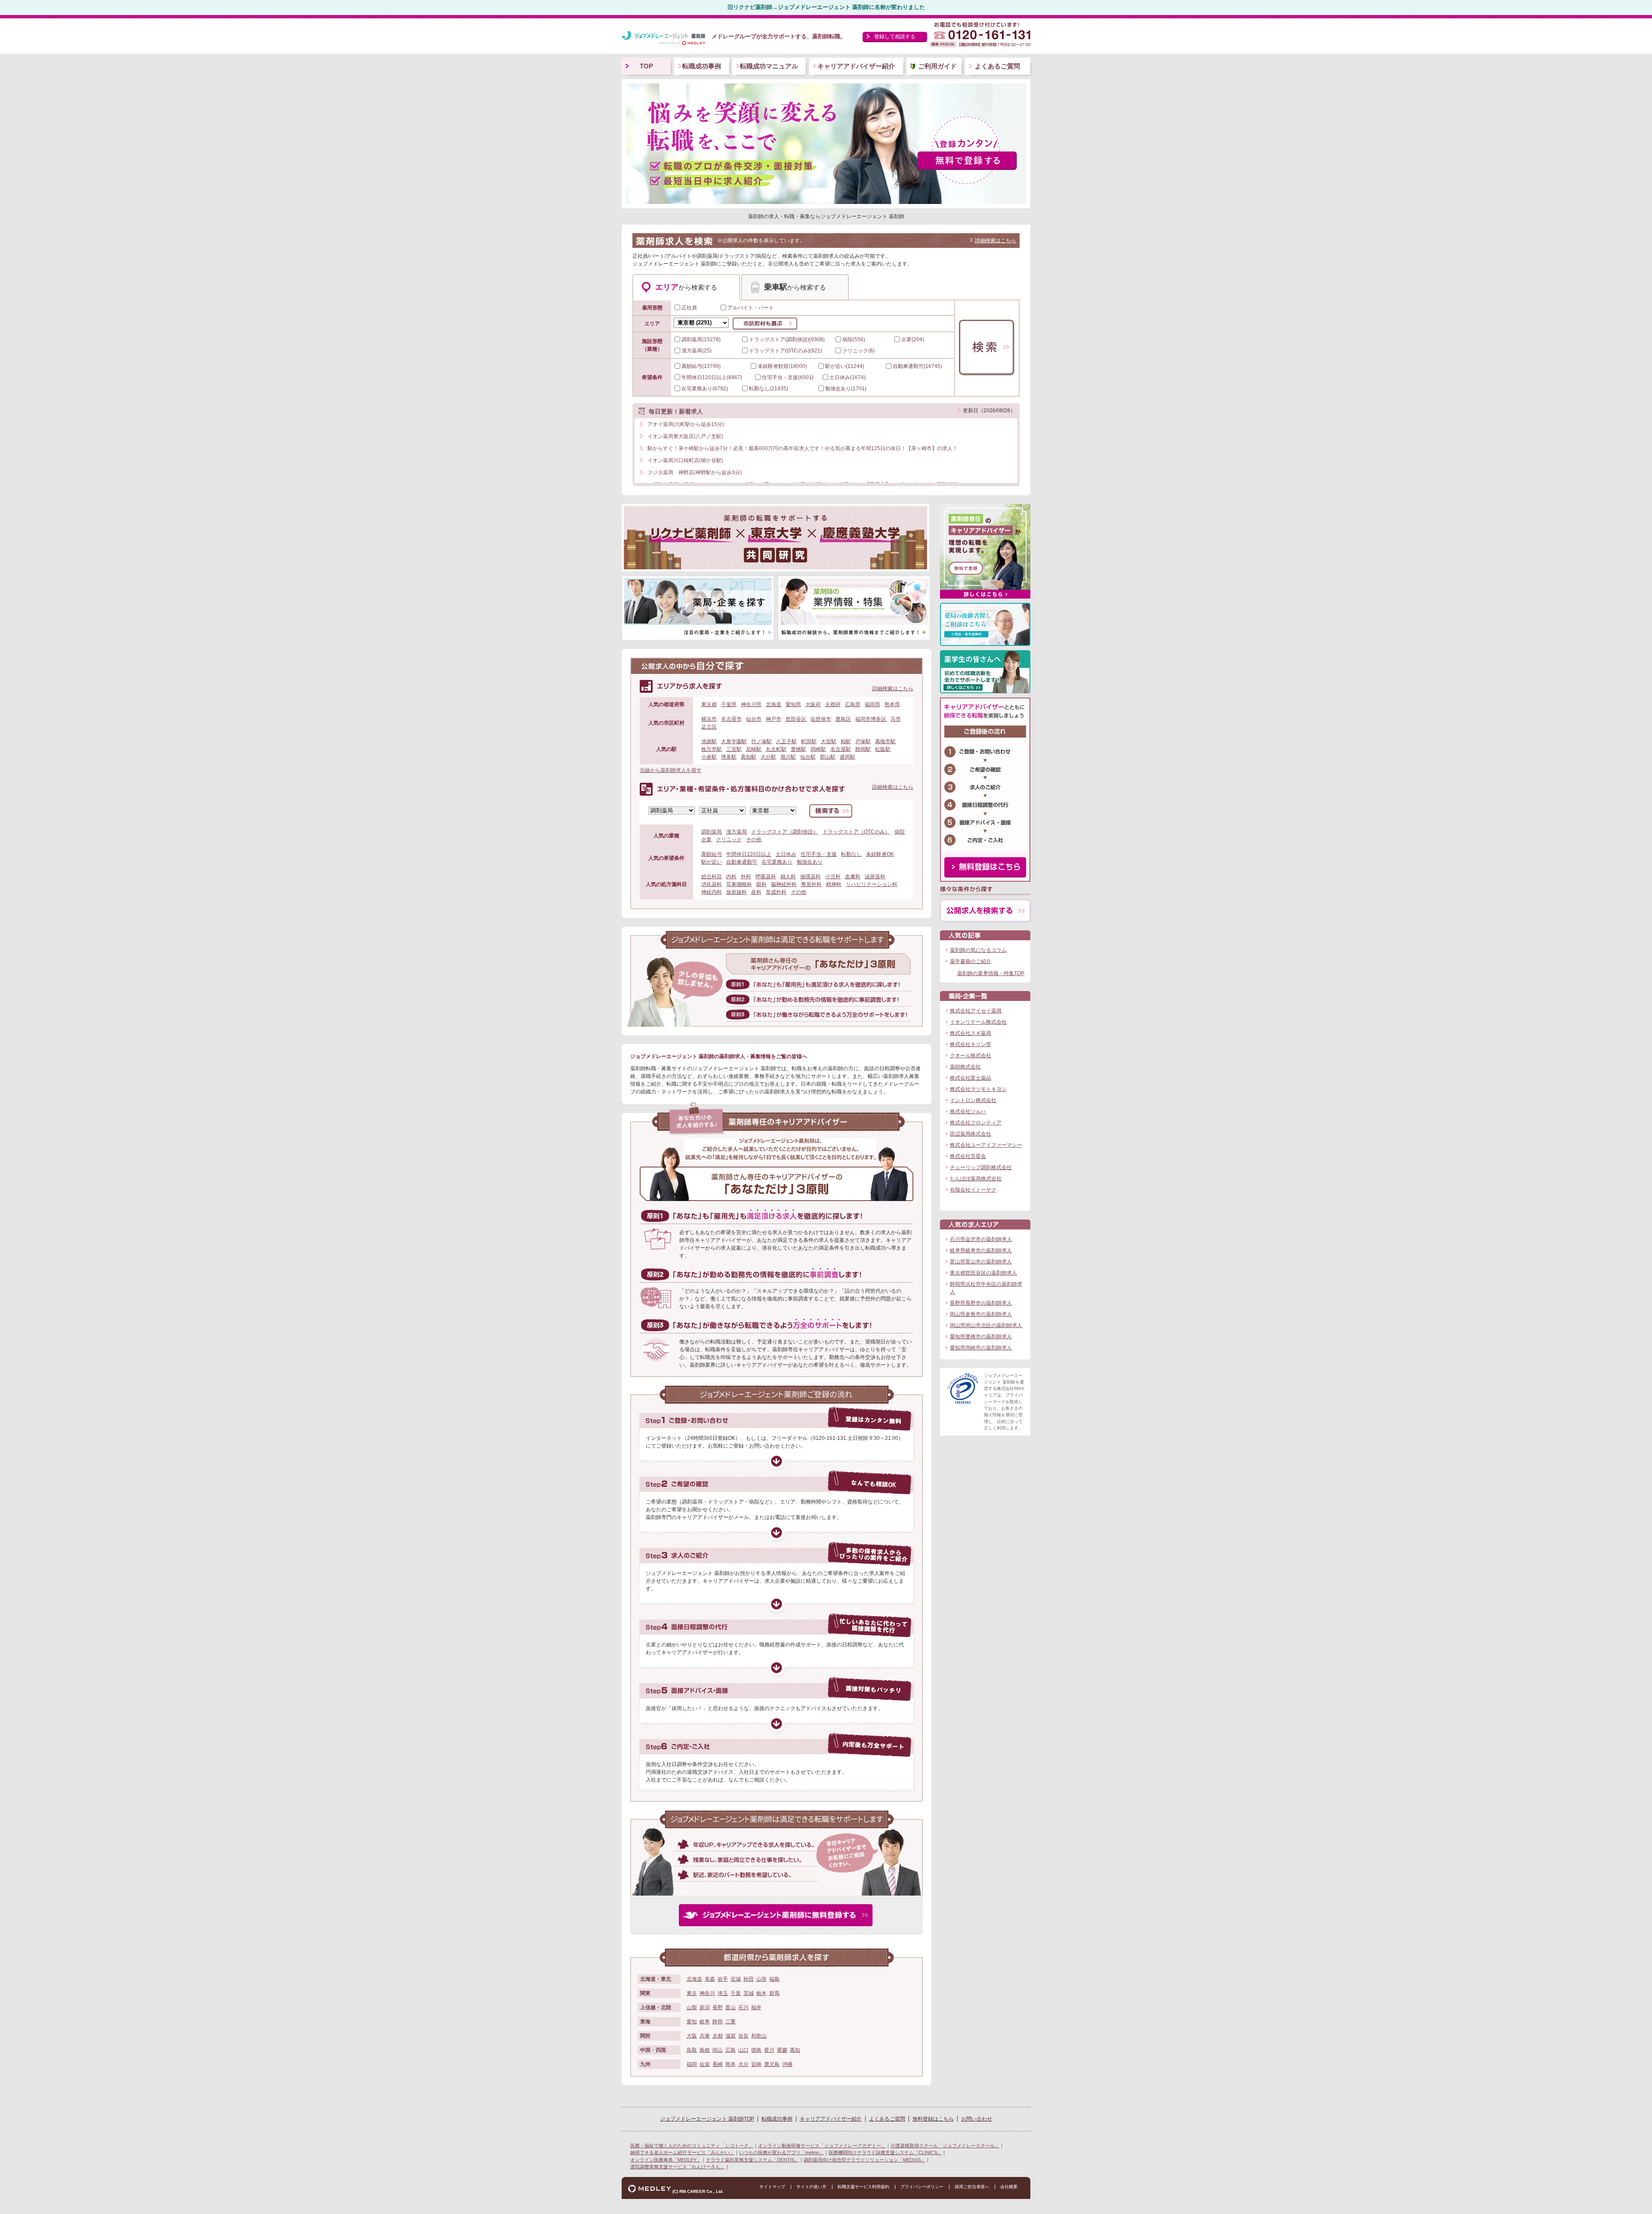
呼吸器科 (766, 877)
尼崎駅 (754, 749)
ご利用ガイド (937, 66)
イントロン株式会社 (973, 1100)
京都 (718, 2036)
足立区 (709, 727)
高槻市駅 (885, 741)
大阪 (692, 2036)
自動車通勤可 (742, 862)
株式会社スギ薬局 (971, 1033)
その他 (754, 840)
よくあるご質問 (997, 66)
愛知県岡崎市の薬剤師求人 (981, 1348)
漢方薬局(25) (697, 351)
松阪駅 (883, 749)
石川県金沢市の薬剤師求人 (981, 1239)
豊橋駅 (798, 749)
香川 (769, 2050)
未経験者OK (880, 854)
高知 (795, 2050)
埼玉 (723, 1993)
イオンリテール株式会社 (978, 1022)
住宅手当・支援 (819, 854)
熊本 (730, 2064)
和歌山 (759, 2036)
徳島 (756, 2050)
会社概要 (1009, 2187)
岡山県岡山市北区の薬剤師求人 (986, 1325)
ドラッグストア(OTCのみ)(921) (786, 351)
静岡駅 (863, 749)
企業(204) (913, 340)
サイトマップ (772, 2187)
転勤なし (851, 854)
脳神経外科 (784, 884)
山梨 (692, 2007)
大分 (743, 2064)
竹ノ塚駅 (761, 741)
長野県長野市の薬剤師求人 (981, 1303)
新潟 (705, 2007)
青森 (710, 1979)
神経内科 (712, 892)
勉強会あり (810, 862)
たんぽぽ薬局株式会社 (976, 1179)
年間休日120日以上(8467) (712, 377)
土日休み (786, 854)
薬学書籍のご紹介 (971, 961)
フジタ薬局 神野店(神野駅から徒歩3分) (695, 472)
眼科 (761, 884)
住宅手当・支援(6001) (788, 377)
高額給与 (712, 854)
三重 (730, 2022)
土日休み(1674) (848, 377)
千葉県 (729, 704)
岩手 (723, 1979)
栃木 (761, 1993)
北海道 (774, 704)
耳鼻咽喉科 (739, 884)
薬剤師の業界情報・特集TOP (991, 973)
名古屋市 (731, 719)
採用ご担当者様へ (972, 2187)
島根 (705, 2050)
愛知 (692, 2022)
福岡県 (872, 704)
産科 (756, 892)
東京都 (709, 704)
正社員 (689, 308)
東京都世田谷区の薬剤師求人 (983, 1273)
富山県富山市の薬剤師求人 (981, 1262)
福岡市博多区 (871, 719)
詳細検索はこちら (996, 241)
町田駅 (809, 741)
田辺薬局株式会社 (971, 1134)
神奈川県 (751, 704)
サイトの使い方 (811, 2187)
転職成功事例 (702, 66)
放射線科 (737, 892)
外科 (746, 877)
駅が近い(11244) (845, 366)
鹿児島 (772, 2064)
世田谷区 (796, 719)
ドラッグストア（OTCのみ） (856, 832)
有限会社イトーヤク (973, 1190)
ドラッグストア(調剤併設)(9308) (787, 340)
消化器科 (712, 884)
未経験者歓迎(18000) (782, 366)
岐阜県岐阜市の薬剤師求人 (981, 1251)
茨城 (749, 1993)
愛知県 (793, 704)
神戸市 (774, 719)
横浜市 (709, 719)
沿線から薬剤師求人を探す (671, 770)
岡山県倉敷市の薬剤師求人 (981, 1314)
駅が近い (712, 862)
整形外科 (811, 884)
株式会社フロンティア (976, 1123)
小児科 (833, 877)
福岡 (692, 2064)
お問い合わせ (977, 2119)
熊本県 (892, 704)
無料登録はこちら (933, 2119)
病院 (900, 832)
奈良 (743, 2036)
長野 (718, 2007)
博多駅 (729, 757)
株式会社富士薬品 (971, 1078)
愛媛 (782, 2050)
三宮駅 (734, 749)
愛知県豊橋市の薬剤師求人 (981, 1337)
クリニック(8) (858, 351)
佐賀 (705, 2064)
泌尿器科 (875, 877)
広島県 (853, 704)
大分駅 (768, 757)
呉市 (896, 719)
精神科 (834, 884)
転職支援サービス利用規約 (863, 2187)
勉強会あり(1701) (846, 389)
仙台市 (754, 719)
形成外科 (776, 892)
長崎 (718, 2064)
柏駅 (846, 741)
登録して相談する (895, 37)
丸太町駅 (776, 749)
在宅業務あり (777, 862)
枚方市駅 (712, 749)
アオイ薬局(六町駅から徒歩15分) (686, 424)
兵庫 (705, 2036)
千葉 (736, 1993)
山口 (743, 2050)
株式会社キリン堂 (971, 1044)
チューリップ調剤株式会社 (981, 1167)
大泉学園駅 (734, 741)
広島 (730, 2050)
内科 (731, 877)
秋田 (749, 1979)
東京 (692, 1993)
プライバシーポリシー (922, 2187)
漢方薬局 (737, 832)
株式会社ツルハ (968, 1112)
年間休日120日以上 (749, 854)
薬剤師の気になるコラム (978, 950)
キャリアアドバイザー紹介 (856, 66)
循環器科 (811, 877)
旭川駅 (788, 757)
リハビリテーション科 (872, 884)
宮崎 (756, 2064)
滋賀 (730, 2036)
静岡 (718, 2022)
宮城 (736, 1979)
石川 (743, 2007)
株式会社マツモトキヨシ (978, 1089)
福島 (774, 1979)
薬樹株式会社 (965, 1067)
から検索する (686, 287)
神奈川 (707, 1993)
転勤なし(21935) (769, 389)
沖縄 (787, 2064)
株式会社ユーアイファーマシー (986, 1145)
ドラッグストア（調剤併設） (785, 832)
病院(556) (854, 340)
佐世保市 (821, 719)
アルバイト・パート (751, 308)
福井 (756, 2007)
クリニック (729, 840)
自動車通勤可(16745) (917, 366)
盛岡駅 (848, 757)
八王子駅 (786, 741)
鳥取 (692, 2050)
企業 (706, 840)
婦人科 (788, 877)
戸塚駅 (863, 741)
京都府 (833, 704)
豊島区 (843, 719)
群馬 (774, 1993)
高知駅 (749, 757)
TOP (646, 66)
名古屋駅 (841, 749)
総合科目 (712, 877)
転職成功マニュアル (769, 66)
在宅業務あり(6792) (705, 389)
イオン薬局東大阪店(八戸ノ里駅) (685, 436)
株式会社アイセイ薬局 (976, 1011)
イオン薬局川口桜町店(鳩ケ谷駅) (685, 460)
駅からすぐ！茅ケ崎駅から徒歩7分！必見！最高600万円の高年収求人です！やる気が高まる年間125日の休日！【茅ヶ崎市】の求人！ (803, 448)
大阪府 (813, 704)
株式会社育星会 (968, 1156)
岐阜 (705, 2022)
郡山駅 (828, 757)
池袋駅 (709, 741)
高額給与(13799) (701, 366)
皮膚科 (853, 877)
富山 (730, 2007)
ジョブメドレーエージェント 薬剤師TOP (707, 2119)
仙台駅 (808, 757)
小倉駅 (709, 757)
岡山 (718, 2050)
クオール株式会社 (971, 1056)
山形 (761, 1979)
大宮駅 (829, 741)
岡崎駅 (818, 749)
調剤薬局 (712, 832)
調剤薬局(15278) (701, 340)
